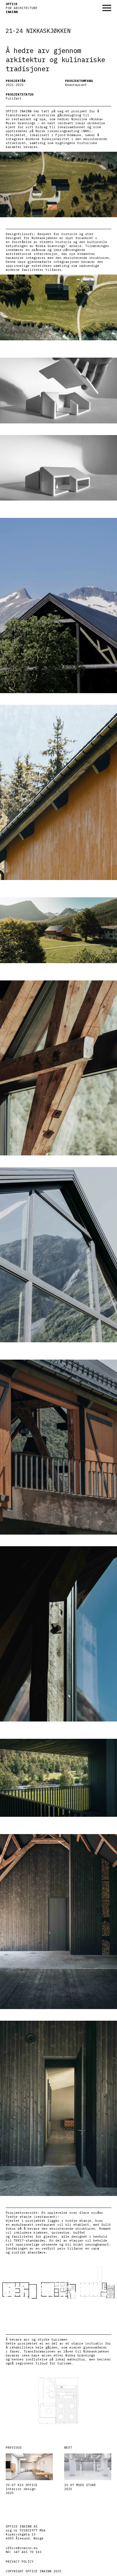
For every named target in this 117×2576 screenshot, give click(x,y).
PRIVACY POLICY (20, 2562)
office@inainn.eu (22, 2548)
